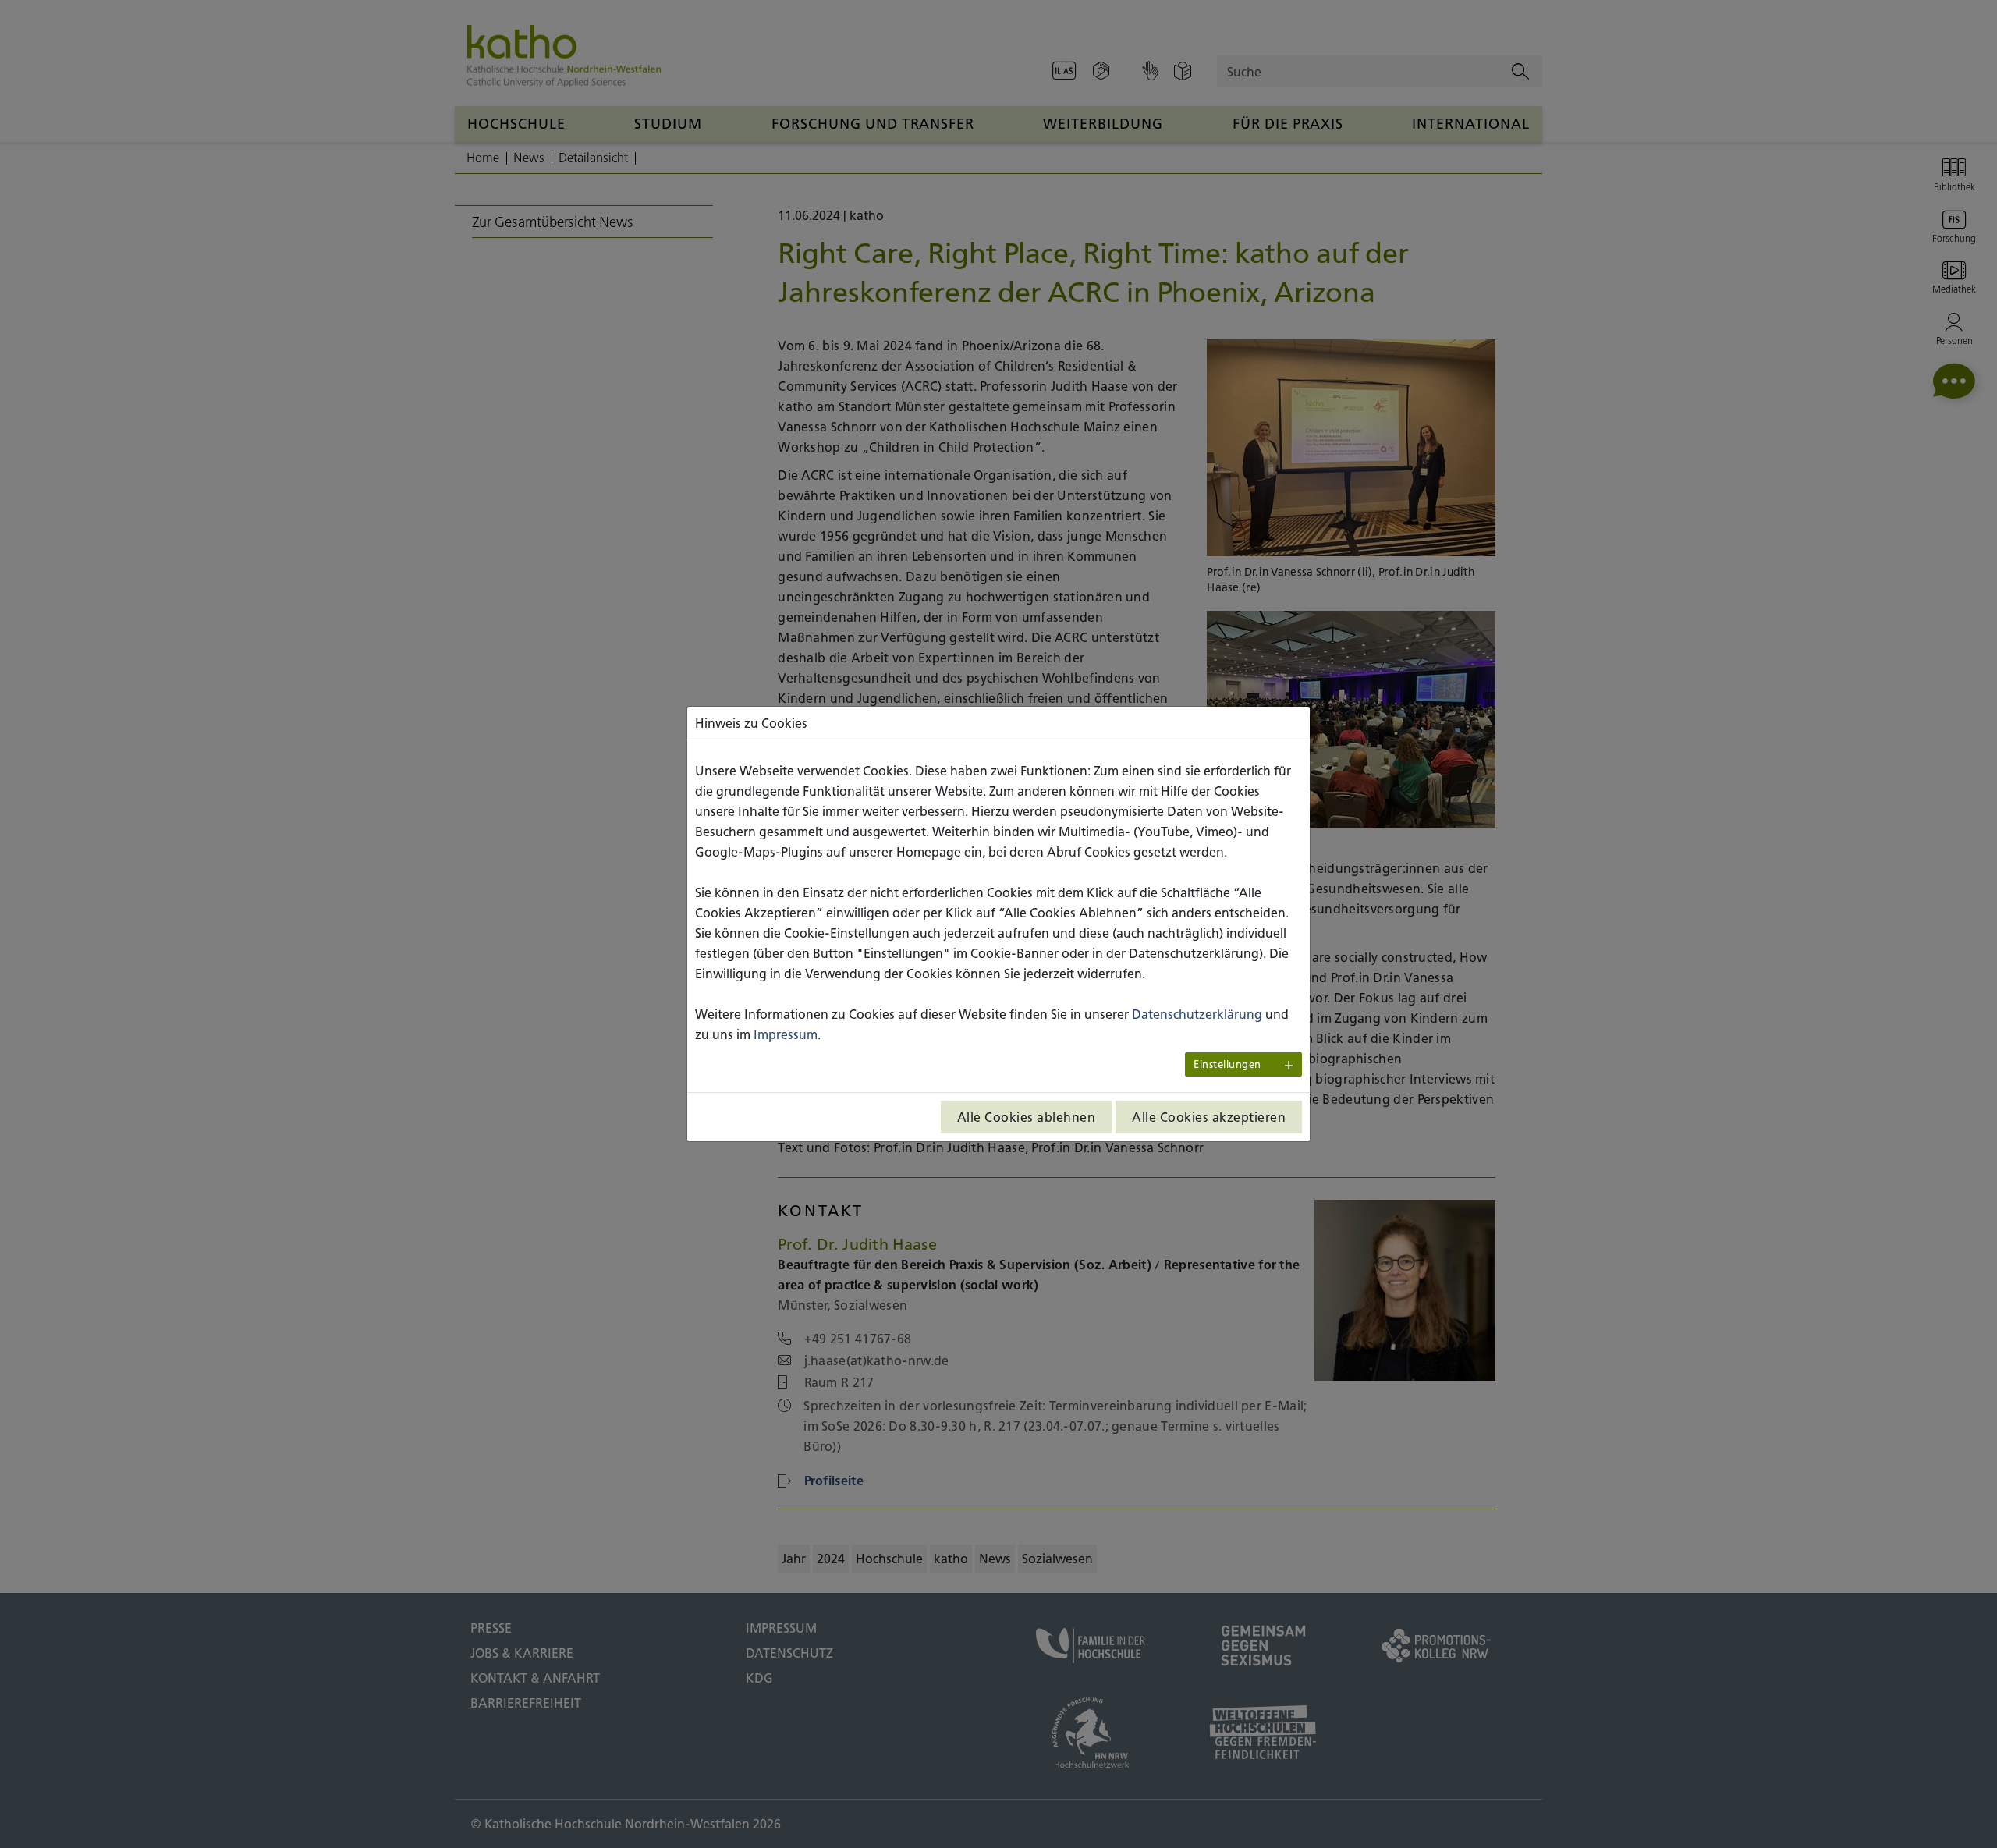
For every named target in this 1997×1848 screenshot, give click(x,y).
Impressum (786, 1034)
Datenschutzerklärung (1197, 1014)
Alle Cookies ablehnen (1027, 1117)
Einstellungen (1227, 1064)
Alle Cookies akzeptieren (1209, 1117)
